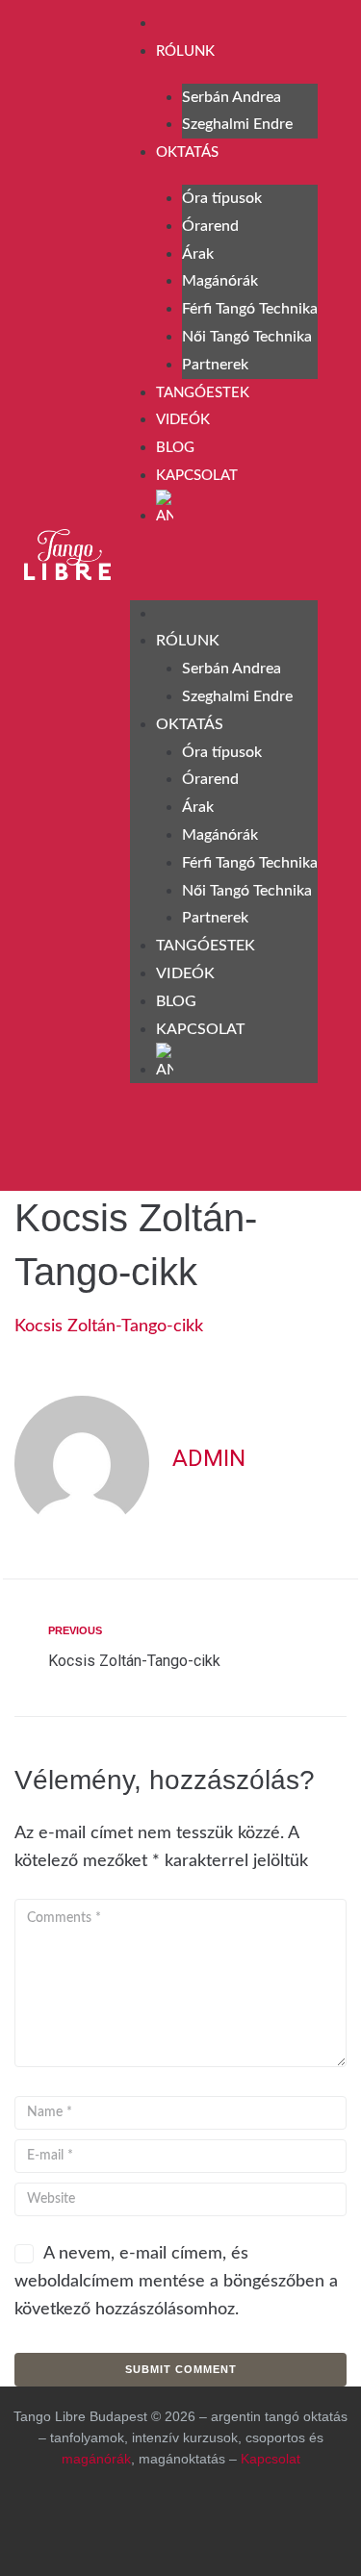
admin (209, 1458)
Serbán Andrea (232, 97)
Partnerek (215, 365)
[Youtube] (148, 1148)
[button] (224, 568)
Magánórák (220, 281)
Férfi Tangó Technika (250, 309)
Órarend (210, 226)
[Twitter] (258, 2523)
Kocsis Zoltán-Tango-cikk (109, 1326)
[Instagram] (98, 1148)
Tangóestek (203, 393)
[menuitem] (237, 509)
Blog (175, 448)
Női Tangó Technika (247, 337)
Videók (183, 420)
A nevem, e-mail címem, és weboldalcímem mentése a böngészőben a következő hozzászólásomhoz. (176, 2282)
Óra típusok (222, 198)
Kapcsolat (197, 476)
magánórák (96, 2459)
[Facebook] (48, 1148)
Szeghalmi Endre (237, 124)
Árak (198, 254)
